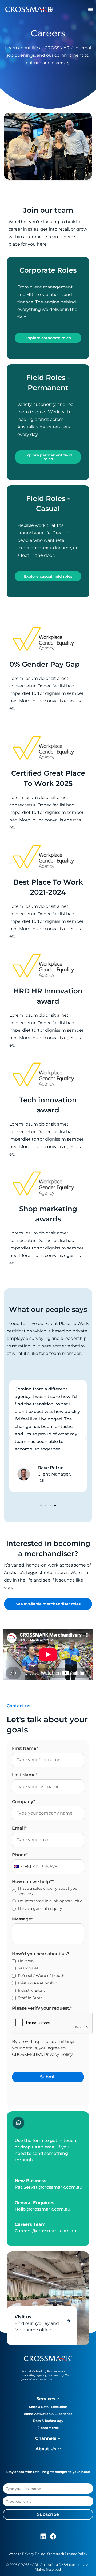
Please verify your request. (42, 2008)
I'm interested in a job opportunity (50, 1901)
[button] (10, 1438)
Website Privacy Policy (27, 2554)
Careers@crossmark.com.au (45, 2231)
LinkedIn (26, 1961)
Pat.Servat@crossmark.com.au (49, 2187)
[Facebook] (53, 2536)
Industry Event (31, 1990)
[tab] (48, 2399)
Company (24, 1802)
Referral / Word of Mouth (41, 1976)
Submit (48, 2077)
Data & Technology (48, 2421)
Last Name (25, 1775)
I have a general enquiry (40, 1908)
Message (23, 1919)
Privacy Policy (58, 2054)
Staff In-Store (30, 1998)
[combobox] (22, 1867)
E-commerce (48, 2428)
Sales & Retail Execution (48, 2407)
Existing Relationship (37, 1983)
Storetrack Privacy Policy (67, 2554)
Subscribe (48, 2514)
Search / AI (28, 1968)
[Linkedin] (43, 2536)
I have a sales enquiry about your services (48, 1891)
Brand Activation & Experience (48, 2414)
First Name (25, 1748)
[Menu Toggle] (91, 9)
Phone (20, 1855)
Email (19, 1828)
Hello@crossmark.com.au (43, 2209)
